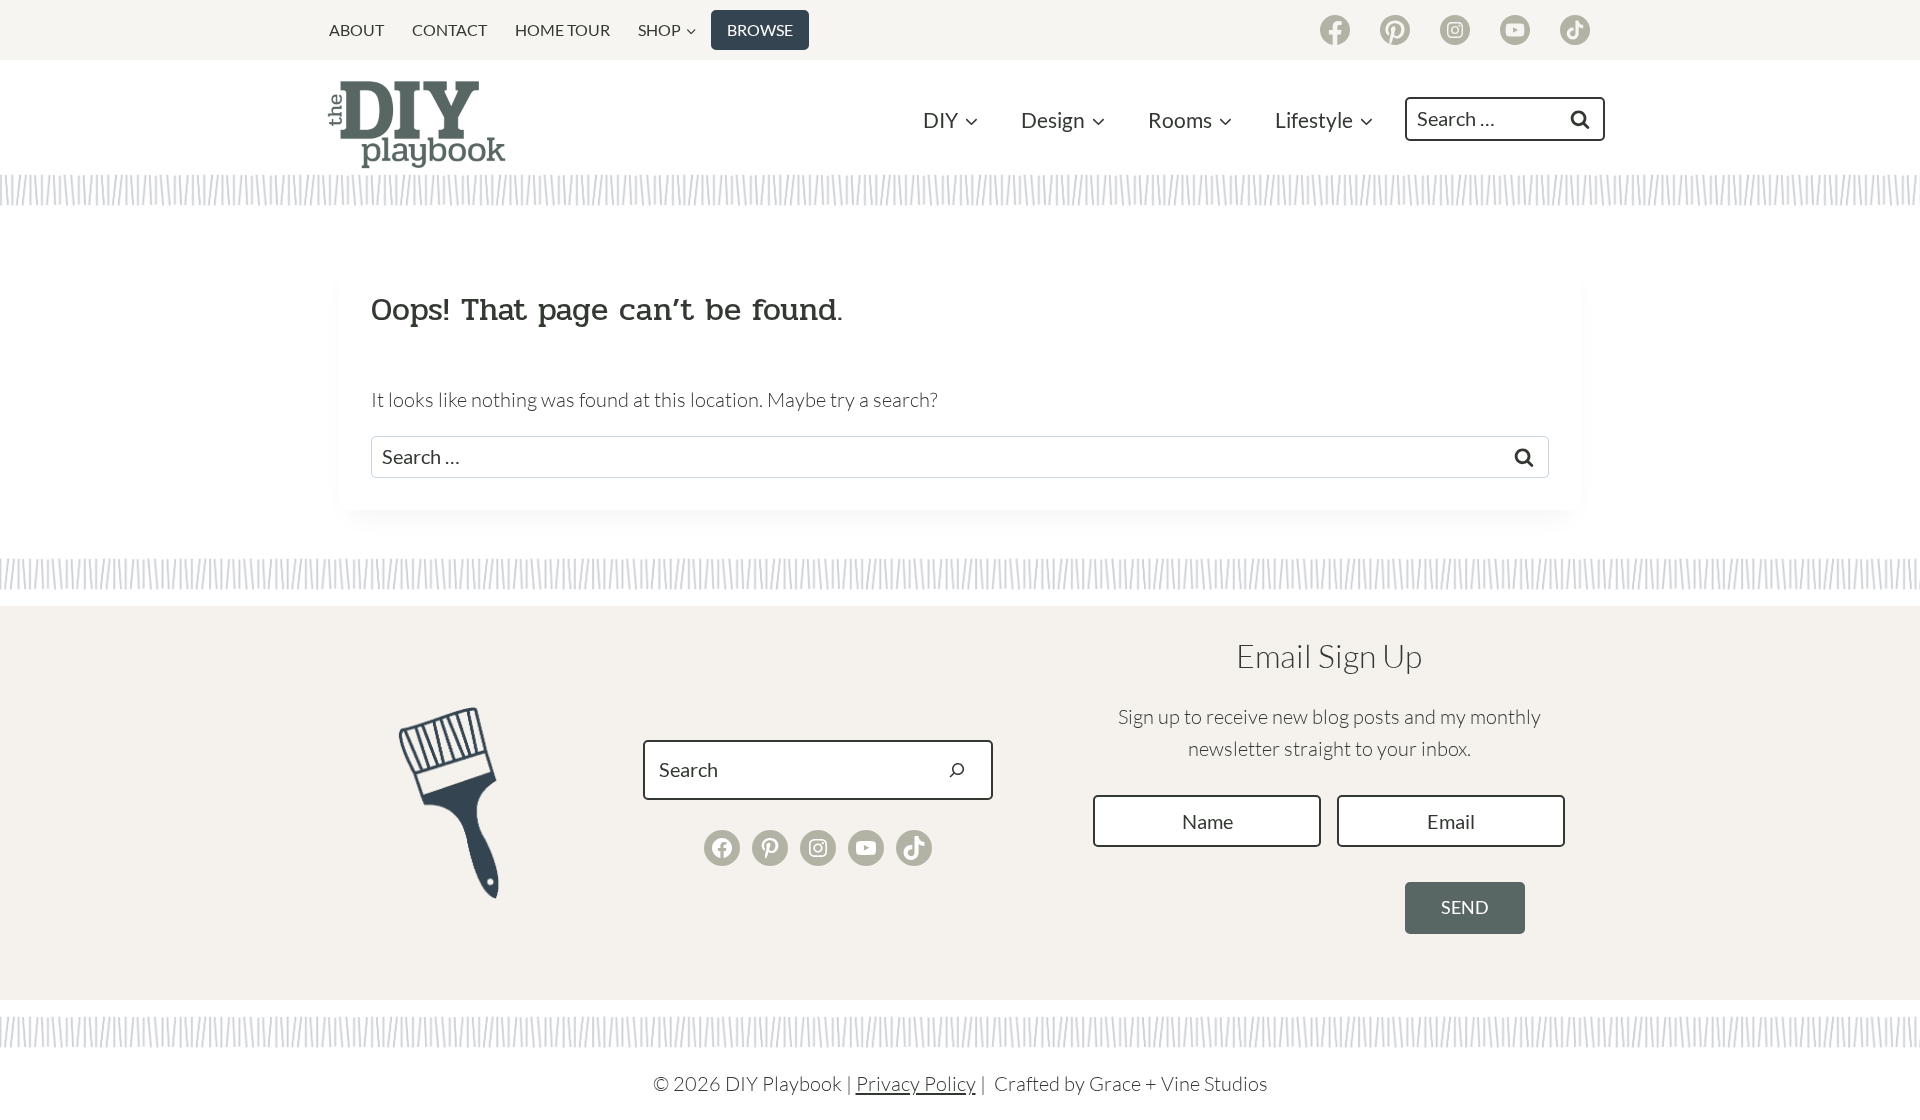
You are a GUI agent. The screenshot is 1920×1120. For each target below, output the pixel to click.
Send (1465, 907)
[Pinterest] (1395, 30)
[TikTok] (1575, 30)
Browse (760, 29)
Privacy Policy (916, 1083)
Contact (449, 29)
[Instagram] (1455, 30)
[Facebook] (1335, 30)
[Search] (957, 770)
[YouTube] (1515, 30)
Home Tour (562, 29)
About (356, 29)
